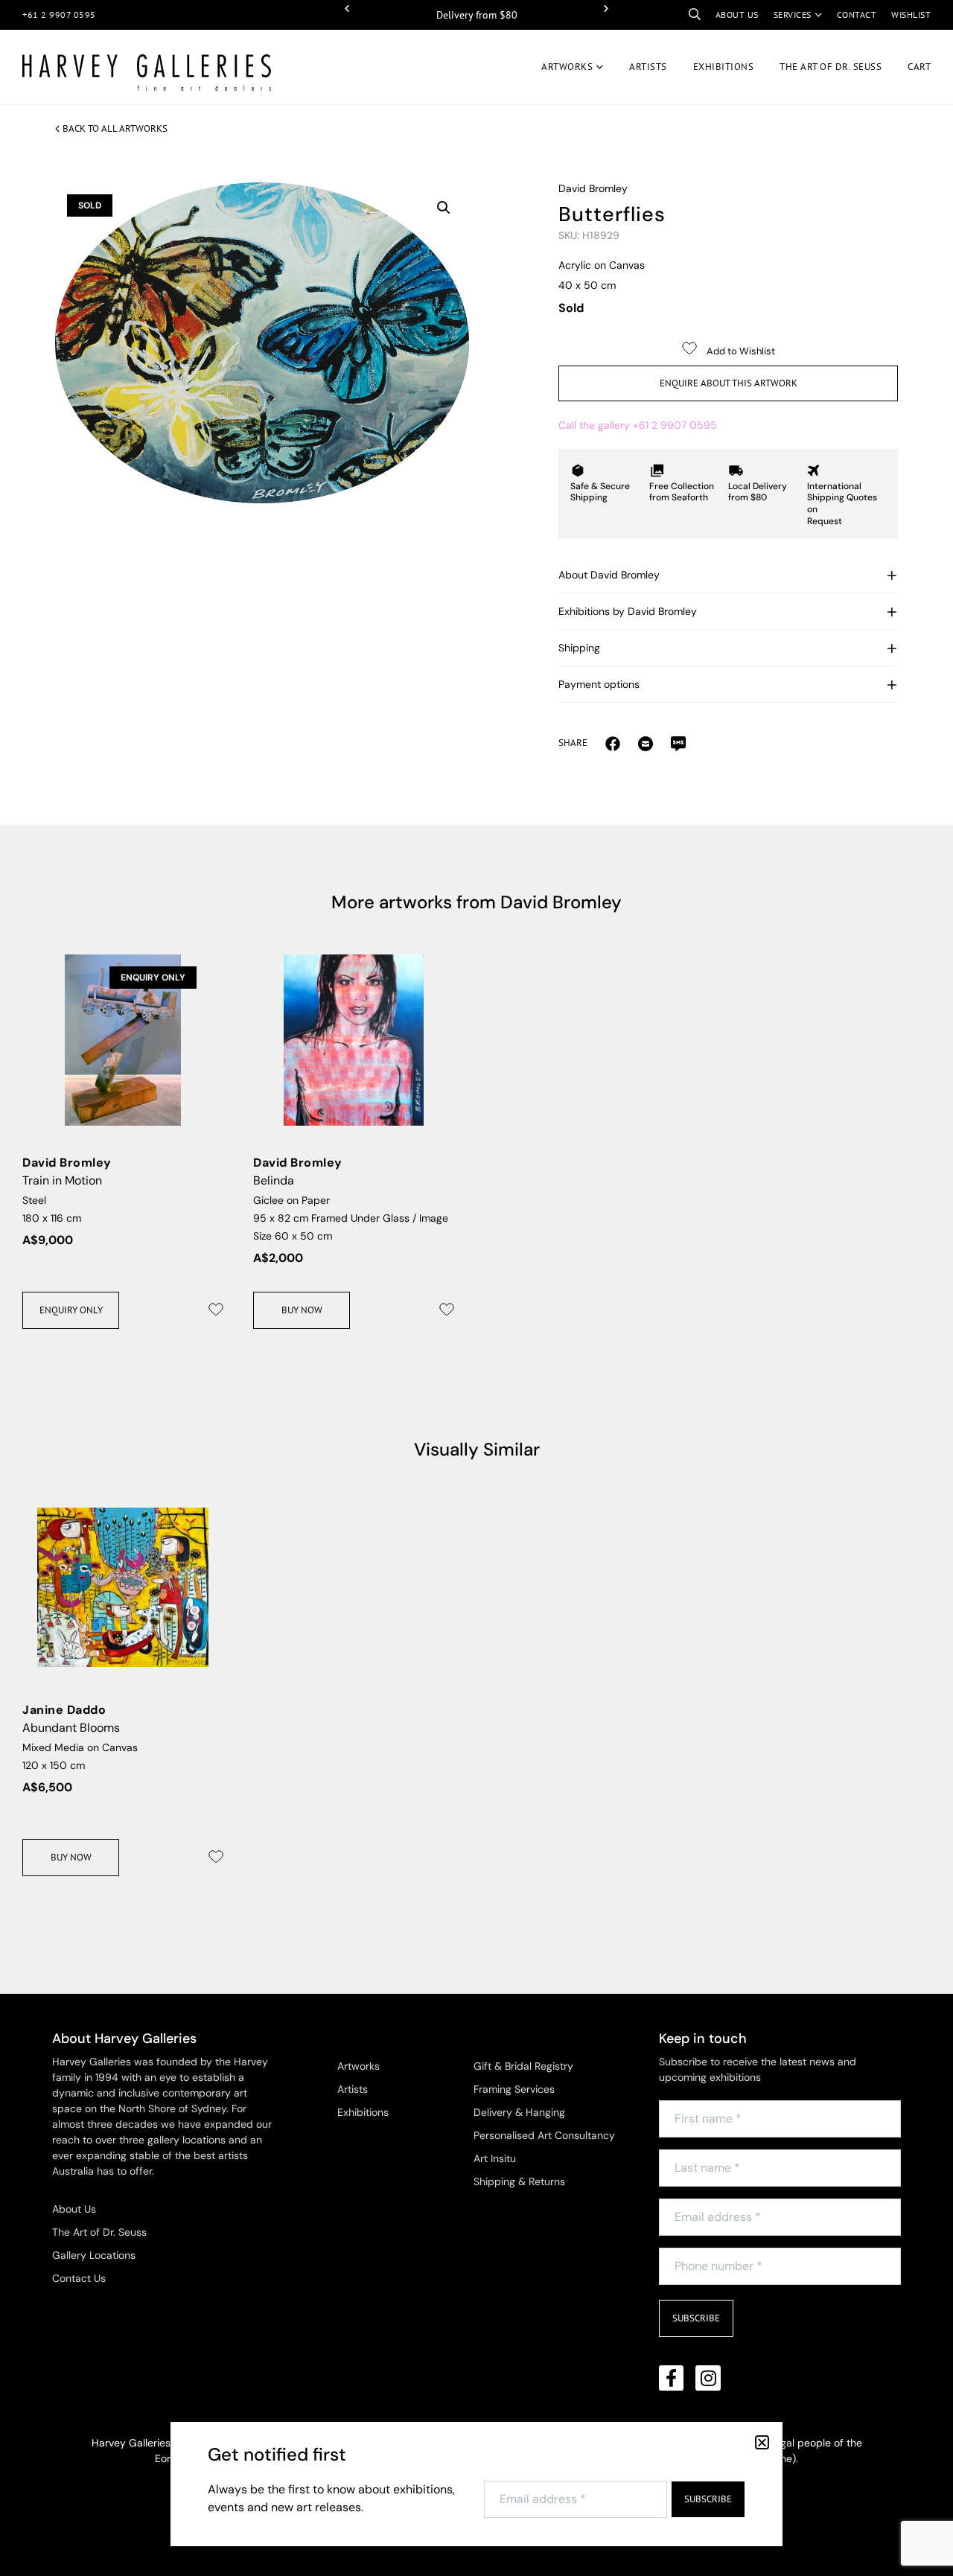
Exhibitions (724, 67)
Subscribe (696, 2318)
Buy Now (302, 1310)
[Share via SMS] (678, 743)
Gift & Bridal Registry (523, 2066)
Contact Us (79, 2278)
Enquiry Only (71, 1310)
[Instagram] (708, 2378)
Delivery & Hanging (519, 2112)
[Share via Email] (613, 743)
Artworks (567, 67)
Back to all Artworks (115, 128)
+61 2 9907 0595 (59, 15)
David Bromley (593, 188)
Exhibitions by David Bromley (628, 611)
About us (737, 15)
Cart (919, 67)
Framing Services (514, 2089)
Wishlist (911, 15)
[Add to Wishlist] (216, 1310)
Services (793, 15)
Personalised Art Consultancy (544, 2135)
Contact (857, 15)
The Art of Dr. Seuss (99, 2232)
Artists (648, 67)
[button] (347, 9)
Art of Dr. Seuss (831, 67)
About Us (74, 2209)
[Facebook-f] (672, 2378)
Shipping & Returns (519, 2181)
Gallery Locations (94, 2255)
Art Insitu (495, 2158)
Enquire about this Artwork (729, 383)
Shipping (579, 648)
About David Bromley (609, 575)
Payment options (599, 684)
